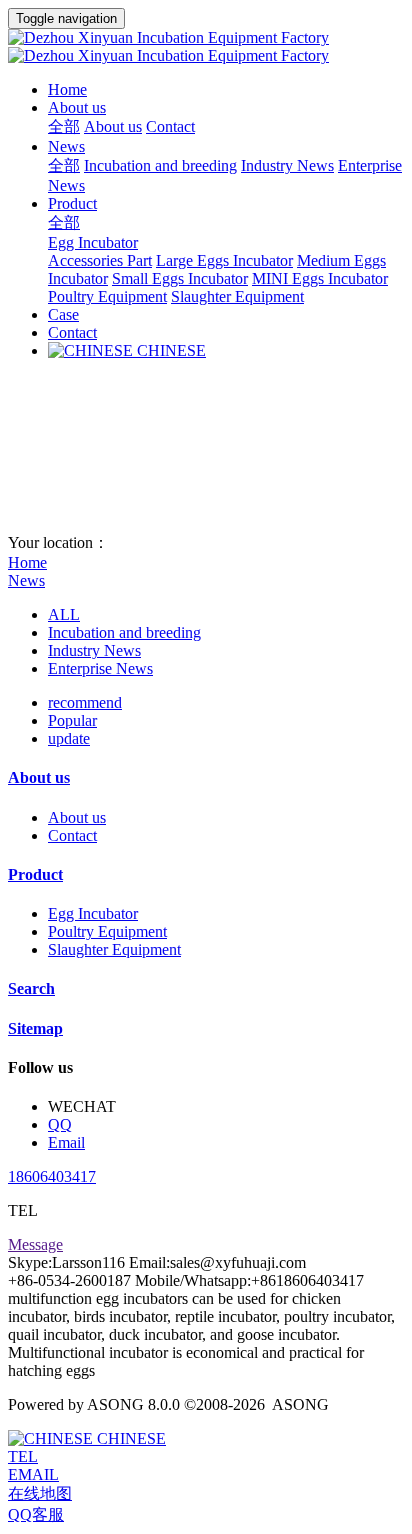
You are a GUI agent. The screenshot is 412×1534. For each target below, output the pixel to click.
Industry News (94, 650)
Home (67, 89)
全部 (64, 126)
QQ (60, 1124)
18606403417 (52, 1176)
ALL (64, 614)
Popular (72, 720)
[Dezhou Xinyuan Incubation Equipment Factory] (206, 47)
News (26, 580)
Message (35, 1244)
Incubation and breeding (124, 632)
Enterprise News (100, 668)
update (69, 738)
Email (66, 1142)
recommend (85, 702)
